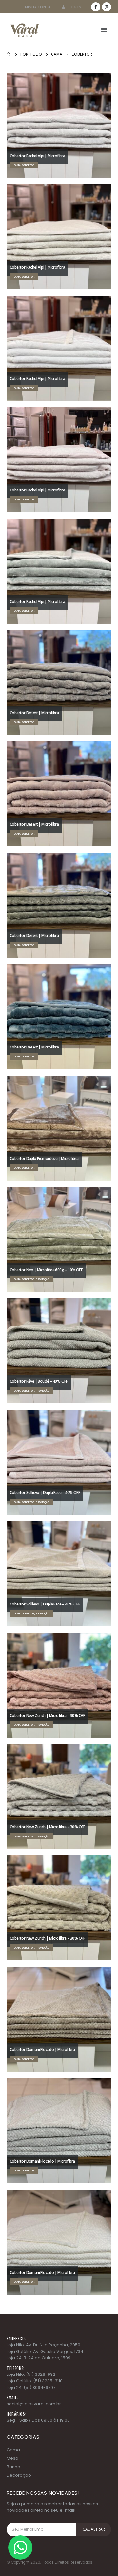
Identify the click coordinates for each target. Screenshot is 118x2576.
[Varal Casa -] (25, 30)
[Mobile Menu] (104, 30)
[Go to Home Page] (9, 54)
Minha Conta (38, 7)
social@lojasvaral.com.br (34, 2404)
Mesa (12, 2458)
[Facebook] (96, 7)
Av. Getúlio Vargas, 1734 (58, 2351)
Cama (13, 2450)
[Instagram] (107, 7)
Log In (75, 7)
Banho (13, 2467)
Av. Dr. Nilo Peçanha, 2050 (53, 2345)
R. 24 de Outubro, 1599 (47, 2358)
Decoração (19, 2475)
